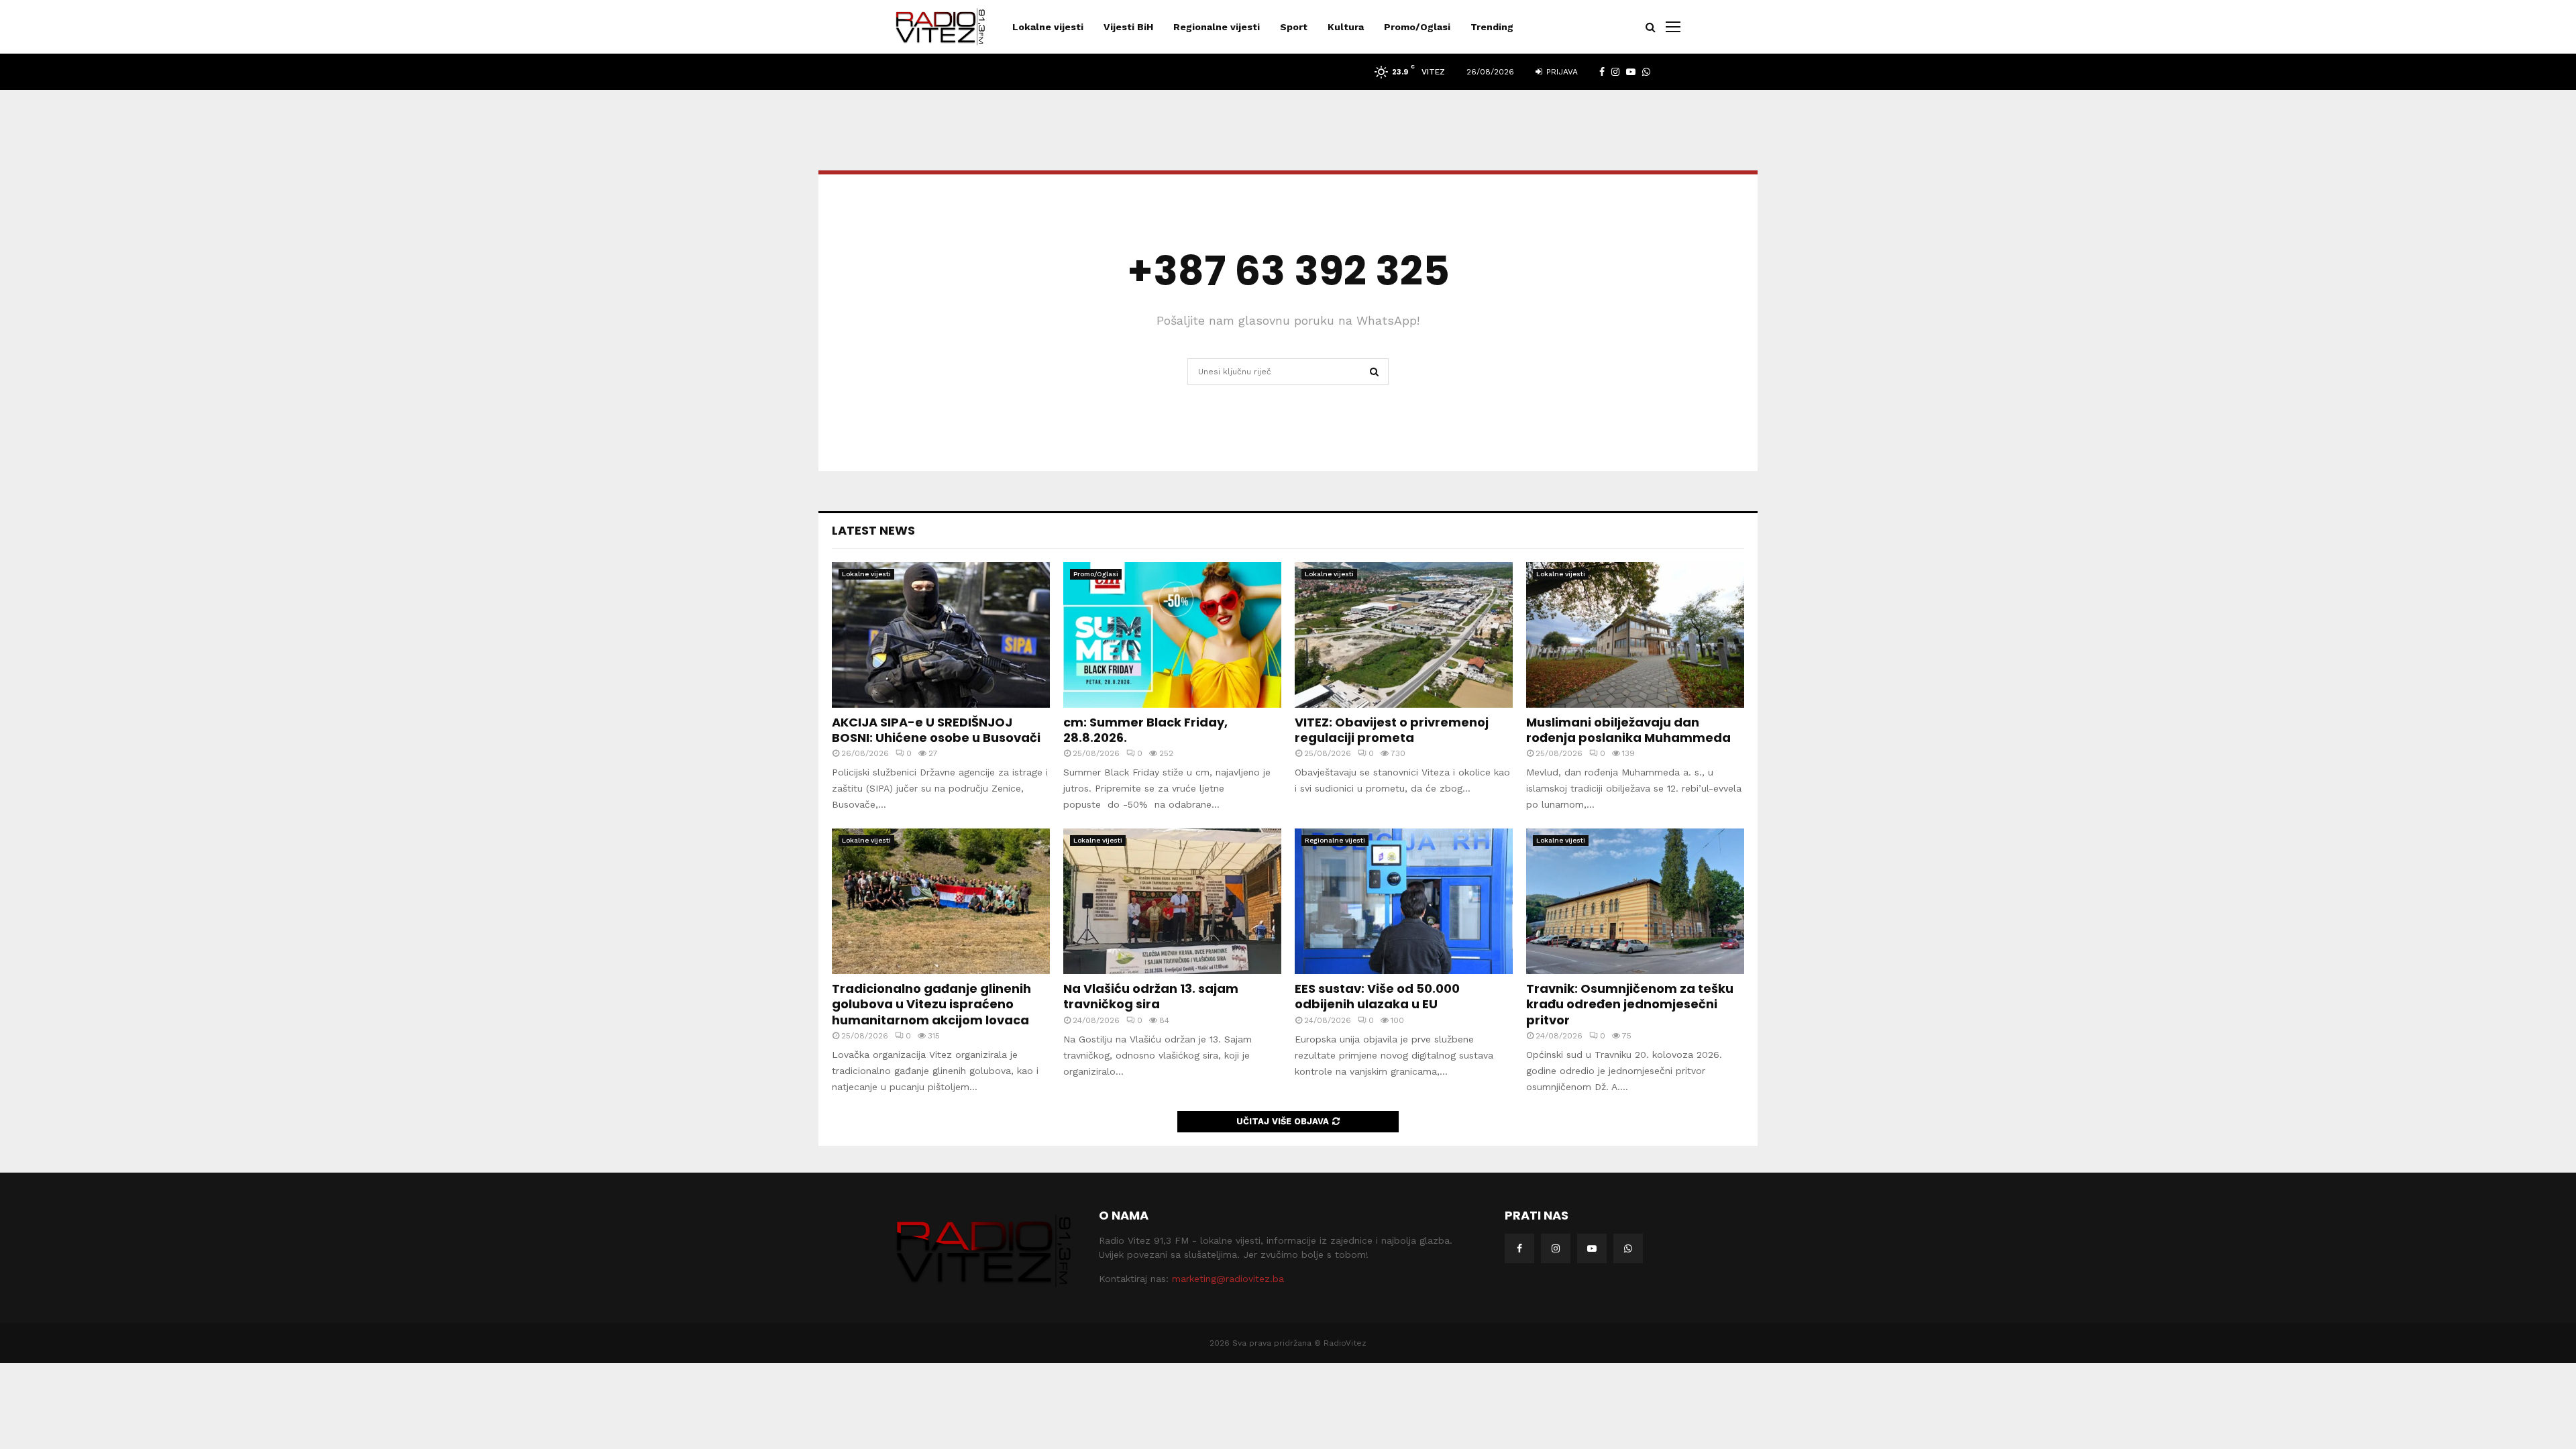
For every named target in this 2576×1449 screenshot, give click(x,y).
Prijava (1561, 72)
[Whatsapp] (1628, 1248)
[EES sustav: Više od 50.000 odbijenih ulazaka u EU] (1404, 901)
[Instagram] (1556, 1248)
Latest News (873, 530)
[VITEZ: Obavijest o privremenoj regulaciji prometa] (1404, 635)
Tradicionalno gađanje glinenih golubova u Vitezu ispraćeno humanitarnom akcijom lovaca (931, 1004)
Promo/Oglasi (1417, 27)
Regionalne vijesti (1217, 27)
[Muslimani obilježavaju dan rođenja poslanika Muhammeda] (1635, 635)
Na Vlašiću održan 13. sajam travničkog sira (1151, 996)
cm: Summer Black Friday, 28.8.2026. (1145, 730)
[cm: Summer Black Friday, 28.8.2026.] (1172, 635)
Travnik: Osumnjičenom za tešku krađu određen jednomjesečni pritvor (1630, 1004)
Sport (1294, 27)
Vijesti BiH (1128, 27)
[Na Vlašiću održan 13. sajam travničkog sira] (1172, 901)
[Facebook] (1519, 1248)
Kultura (1346, 27)
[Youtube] (1592, 1248)
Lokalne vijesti (1048, 27)
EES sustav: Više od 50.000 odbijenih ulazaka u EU (1377, 996)
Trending (1492, 27)
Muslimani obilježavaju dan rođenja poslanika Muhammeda (1628, 730)
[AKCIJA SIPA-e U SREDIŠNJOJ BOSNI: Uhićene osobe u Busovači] (941, 635)
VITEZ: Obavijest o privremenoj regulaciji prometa (1392, 730)
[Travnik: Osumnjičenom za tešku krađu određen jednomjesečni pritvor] (1635, 901)
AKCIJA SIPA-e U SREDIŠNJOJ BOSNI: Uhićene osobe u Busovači (936, 730)
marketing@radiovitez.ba (1228, 1279)
